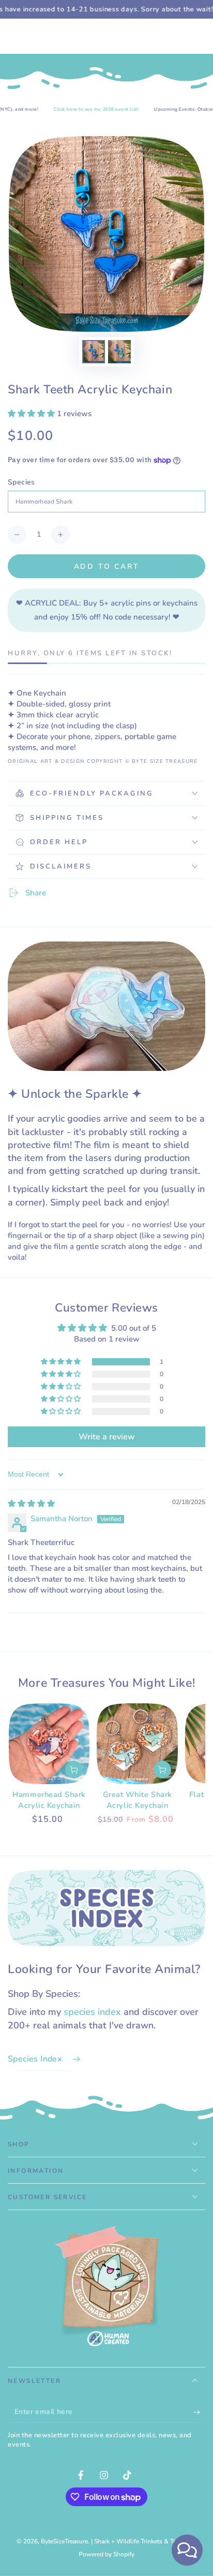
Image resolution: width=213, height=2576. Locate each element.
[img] (31, 1504)
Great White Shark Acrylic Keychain (138, 1800)
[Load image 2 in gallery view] (119, 352)
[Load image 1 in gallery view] (94, 352)
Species (21, 482)
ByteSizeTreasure (64, 2541)
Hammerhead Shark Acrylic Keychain (49, 1800)
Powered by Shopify (106, 2554)
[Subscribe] (199, 2412)
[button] (32, 414)
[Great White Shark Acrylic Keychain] (137, 1744)
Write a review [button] (107, 1437)
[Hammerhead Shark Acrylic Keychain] (49, 1744)
